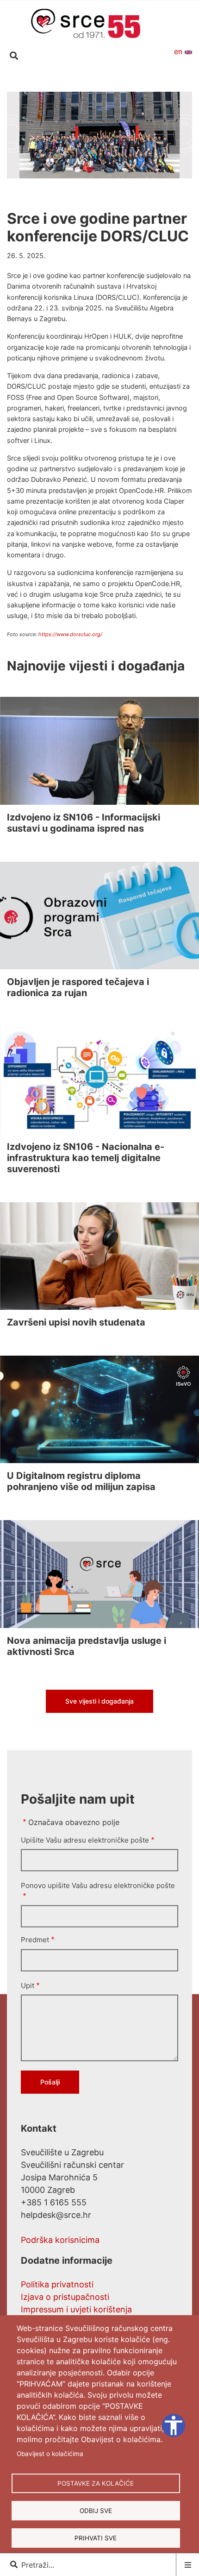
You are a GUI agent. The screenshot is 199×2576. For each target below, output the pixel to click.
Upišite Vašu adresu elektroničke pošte (85, 1840)
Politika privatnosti (57, 2284)
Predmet (35, 1940)
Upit (28, 1986)
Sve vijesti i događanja (99, 1701)
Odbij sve (96, 2511)
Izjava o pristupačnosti (65, 2297)
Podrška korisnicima (60, 2240)
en (179, 51)
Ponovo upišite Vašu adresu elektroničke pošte (98, 1885)
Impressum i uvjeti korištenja (76, 2309)
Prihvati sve (96, 2538)
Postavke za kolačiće (96, 2483)
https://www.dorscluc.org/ (70, 634)
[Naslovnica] (86, 23)
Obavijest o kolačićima (50, 2454)
